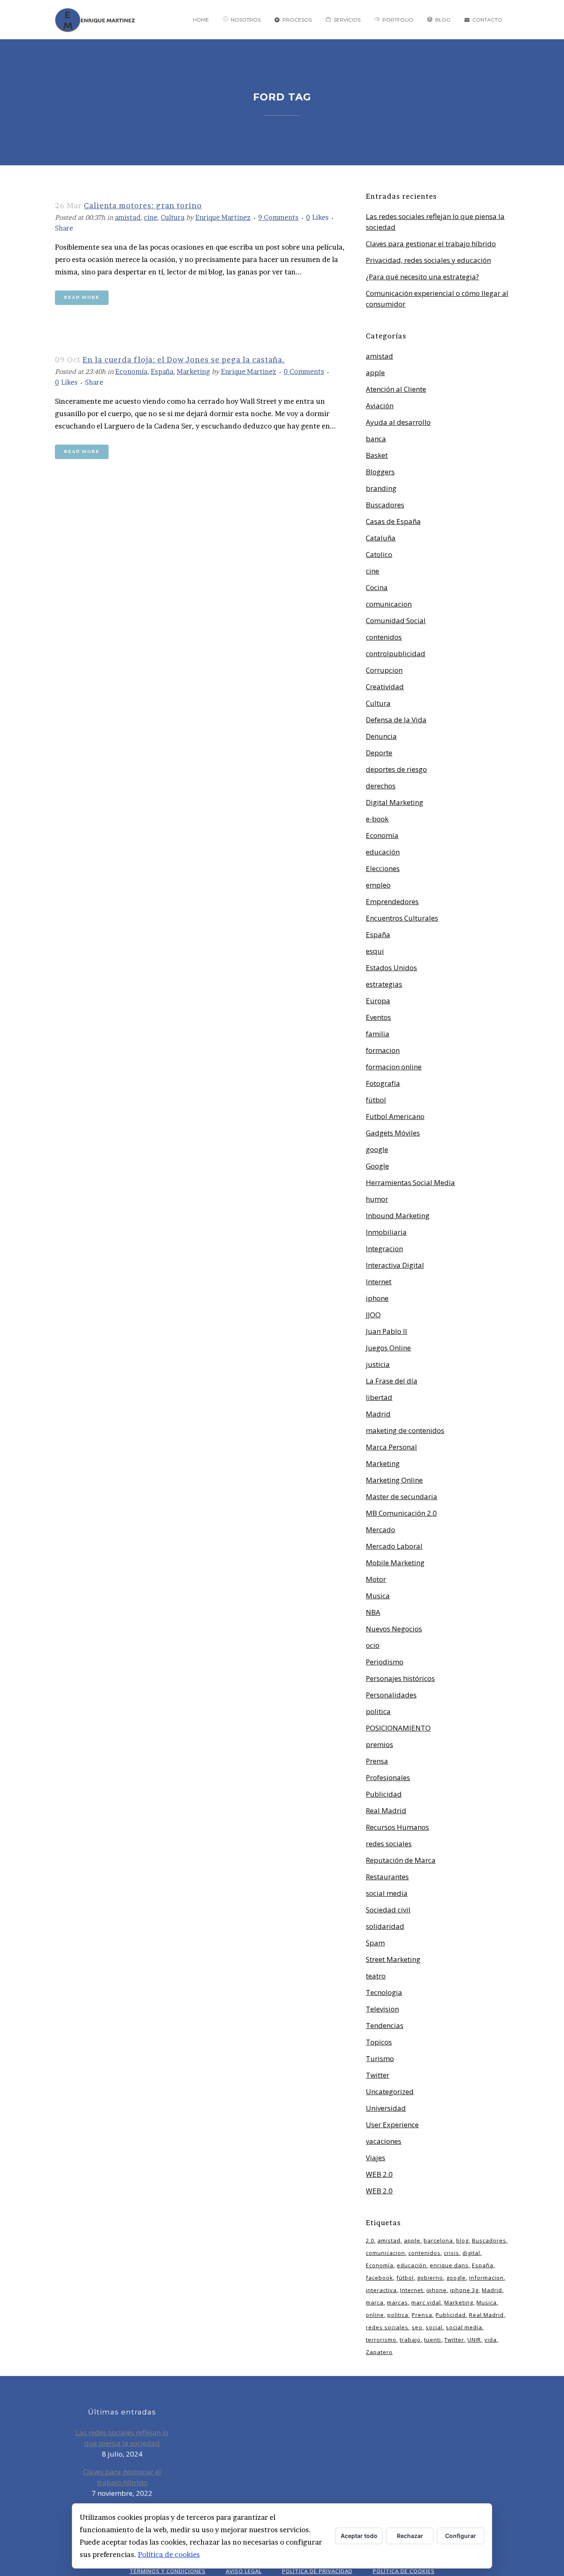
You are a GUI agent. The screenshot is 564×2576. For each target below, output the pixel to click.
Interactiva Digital (395, 1265)
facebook (379, 2278)
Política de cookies (169, 2554)
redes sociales (389, 1844)
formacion (383, 1050)
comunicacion (389, 604)
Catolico (379, 554)
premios (379, 1744)
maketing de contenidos (405, 1430)
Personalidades (391, 1695)
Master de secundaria (402, 1496)
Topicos (379, 2042)
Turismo (380, 2058)
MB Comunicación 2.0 (401, 1513)
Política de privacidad (317, 2571)
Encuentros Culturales (402, 918)
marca (375, 2302)
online (375, 2315)
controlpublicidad (396, 654)
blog (462, 2240)
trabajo (410, 2340)
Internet (379, 1282)
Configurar (461, 2536)
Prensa (377, 1761)
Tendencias (385, 2025)
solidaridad (385, 1926)
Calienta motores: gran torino (143, 206)
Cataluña (381, 538)
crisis (451, 2253)
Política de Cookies (404, 2571)
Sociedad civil (388, 1910)
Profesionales (388, 1777)
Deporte (379, 753)
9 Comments (278, 217)
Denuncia (381, 736)
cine (150, 217)
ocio (373, 1645)
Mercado (380, 1530)
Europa (378, 1001)
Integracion (384, 1249)
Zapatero (379, 2352)
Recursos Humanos (397, 1827)
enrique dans (449, 2265)
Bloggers (380, 472)
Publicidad (384, 1794)
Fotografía (383, 1083)
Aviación (380, 406)
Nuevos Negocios (394, 1629)
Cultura (173, 217)
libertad (379, 1397)
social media (387, 1893)
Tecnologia (384, 1992)
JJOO (373, 1315)
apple (375, 373)
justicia (378, 1364)
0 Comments (304, 371)
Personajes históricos (400, 1678)
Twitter (378, 2075)
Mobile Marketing (395, 1563)
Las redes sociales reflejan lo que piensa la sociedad (122, 2438)
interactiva (381, 2290)
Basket (377, 455)
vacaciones (384, 2141)
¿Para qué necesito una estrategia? (422, 277)
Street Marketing (393, 1959)
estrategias (384, 984)
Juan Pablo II (386, 1331)
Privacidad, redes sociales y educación (428, 260)
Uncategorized (390, 2092)
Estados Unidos (391, 968)
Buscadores (385, 505)
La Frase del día (392, 1381)
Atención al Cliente (396, 389)
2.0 (370, 2240)
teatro (376, 1976)
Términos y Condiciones (168, 2571)
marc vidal (426, 2302)
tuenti (432, 2340)
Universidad (386, 2108)
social (434, 2327)
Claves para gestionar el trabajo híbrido (431, 244)
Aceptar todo (359, 2536)
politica (378, 1711)
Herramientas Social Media (410, 1182)
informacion (486, 2278)
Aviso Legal (244, 2571)
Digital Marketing (395, 802)
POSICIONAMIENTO (398, 1728)
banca (376, 439)
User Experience (392, 2125)
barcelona (438, 2240)
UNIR (474, 2340)
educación (383, 852)
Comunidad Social (396, 620)
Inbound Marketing (398, 1215)
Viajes (376, 2158)
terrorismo (381, 2340)
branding (381, 488)
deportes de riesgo (396, 769)
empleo (378, 885)
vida (491, 2340)
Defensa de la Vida (396, 720)
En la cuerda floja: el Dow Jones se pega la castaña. (184, 360)
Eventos (378, 1017)
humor (377, 1199)
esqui (375, 951)
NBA (373, 1612)
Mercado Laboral (394, 1546)
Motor (376, 1579)
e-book (377, 819)
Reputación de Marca (401, 1860)
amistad (128, 217)
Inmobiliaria (386, 1232)
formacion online (394, 1067)
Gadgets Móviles (393, 1133)
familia (378, 1034)
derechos (381, 786)
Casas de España (393, 521)
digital (471, 2253)
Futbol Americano (395, 1116)
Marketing (193, 371)
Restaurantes (387, 1877)
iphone (377, 1298)
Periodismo (385, 1662)
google (377, 1149)
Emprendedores (392, 901)
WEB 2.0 (379, 2174)
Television (382, 2009)
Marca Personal (391, 1447)
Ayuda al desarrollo (398, 422)
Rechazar (410, 2536)
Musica (378, 1596)
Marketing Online (394, 1480)
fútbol (376, 1100)
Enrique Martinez (223, 217)
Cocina (377, 587)
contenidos (384, 637)
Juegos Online (388, 1348)
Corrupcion (384, 670)
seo (417, 2327)
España (162, 371)
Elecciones (383, 868)
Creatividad (385, 687)
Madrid (378, 1414)
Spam (375, 1943)
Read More (82, 298)
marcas (397, 2302)
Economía (131, 371)
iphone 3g (464, 2290)
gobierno (430, 2278)
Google (377, 1166)
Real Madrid (386, 1811)
